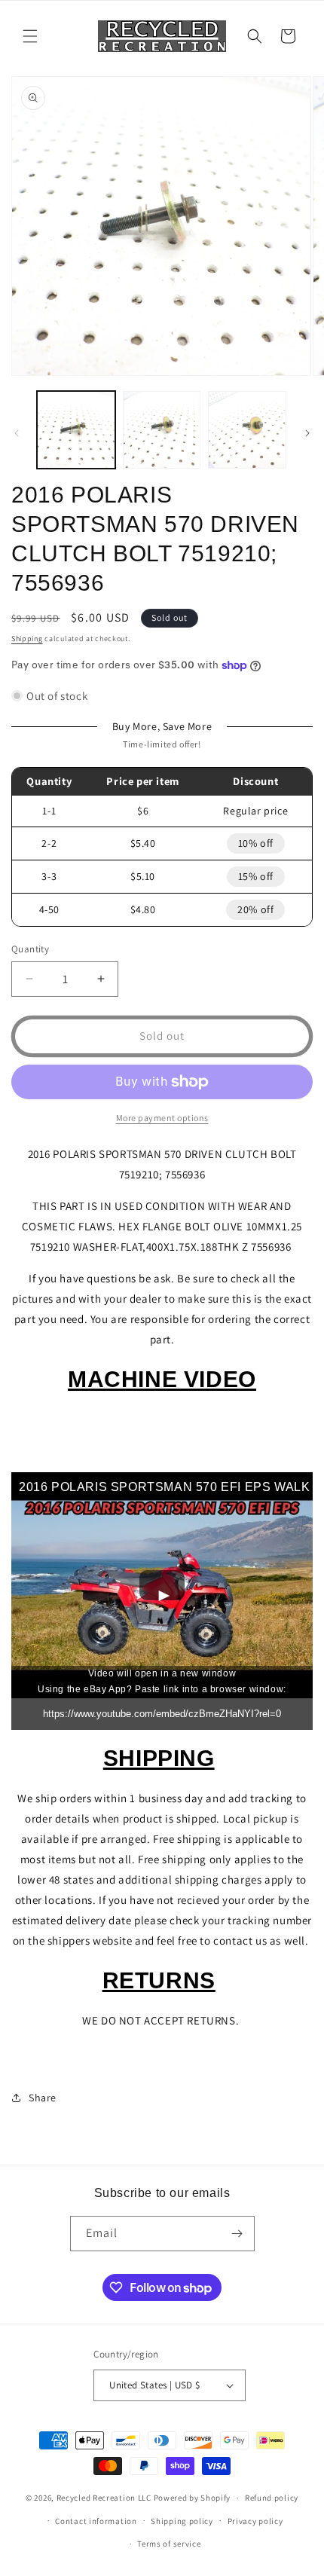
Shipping (27, 639)
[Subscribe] (237, 2234)
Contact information (96, 2521)
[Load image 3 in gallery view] (247, 430)
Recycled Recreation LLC (104, 2498)
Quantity (30, 949)
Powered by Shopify (193, 2498)
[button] (30, 36)
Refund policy (272, 2498)
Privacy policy (255, 2521)
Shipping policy (182, 2521)
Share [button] (43, 2098)
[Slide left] (17, 433)
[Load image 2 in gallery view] (162, 430)
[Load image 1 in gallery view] (76, 430)
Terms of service (169, 2544)
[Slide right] (307, 433)
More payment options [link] (162, 1118)
